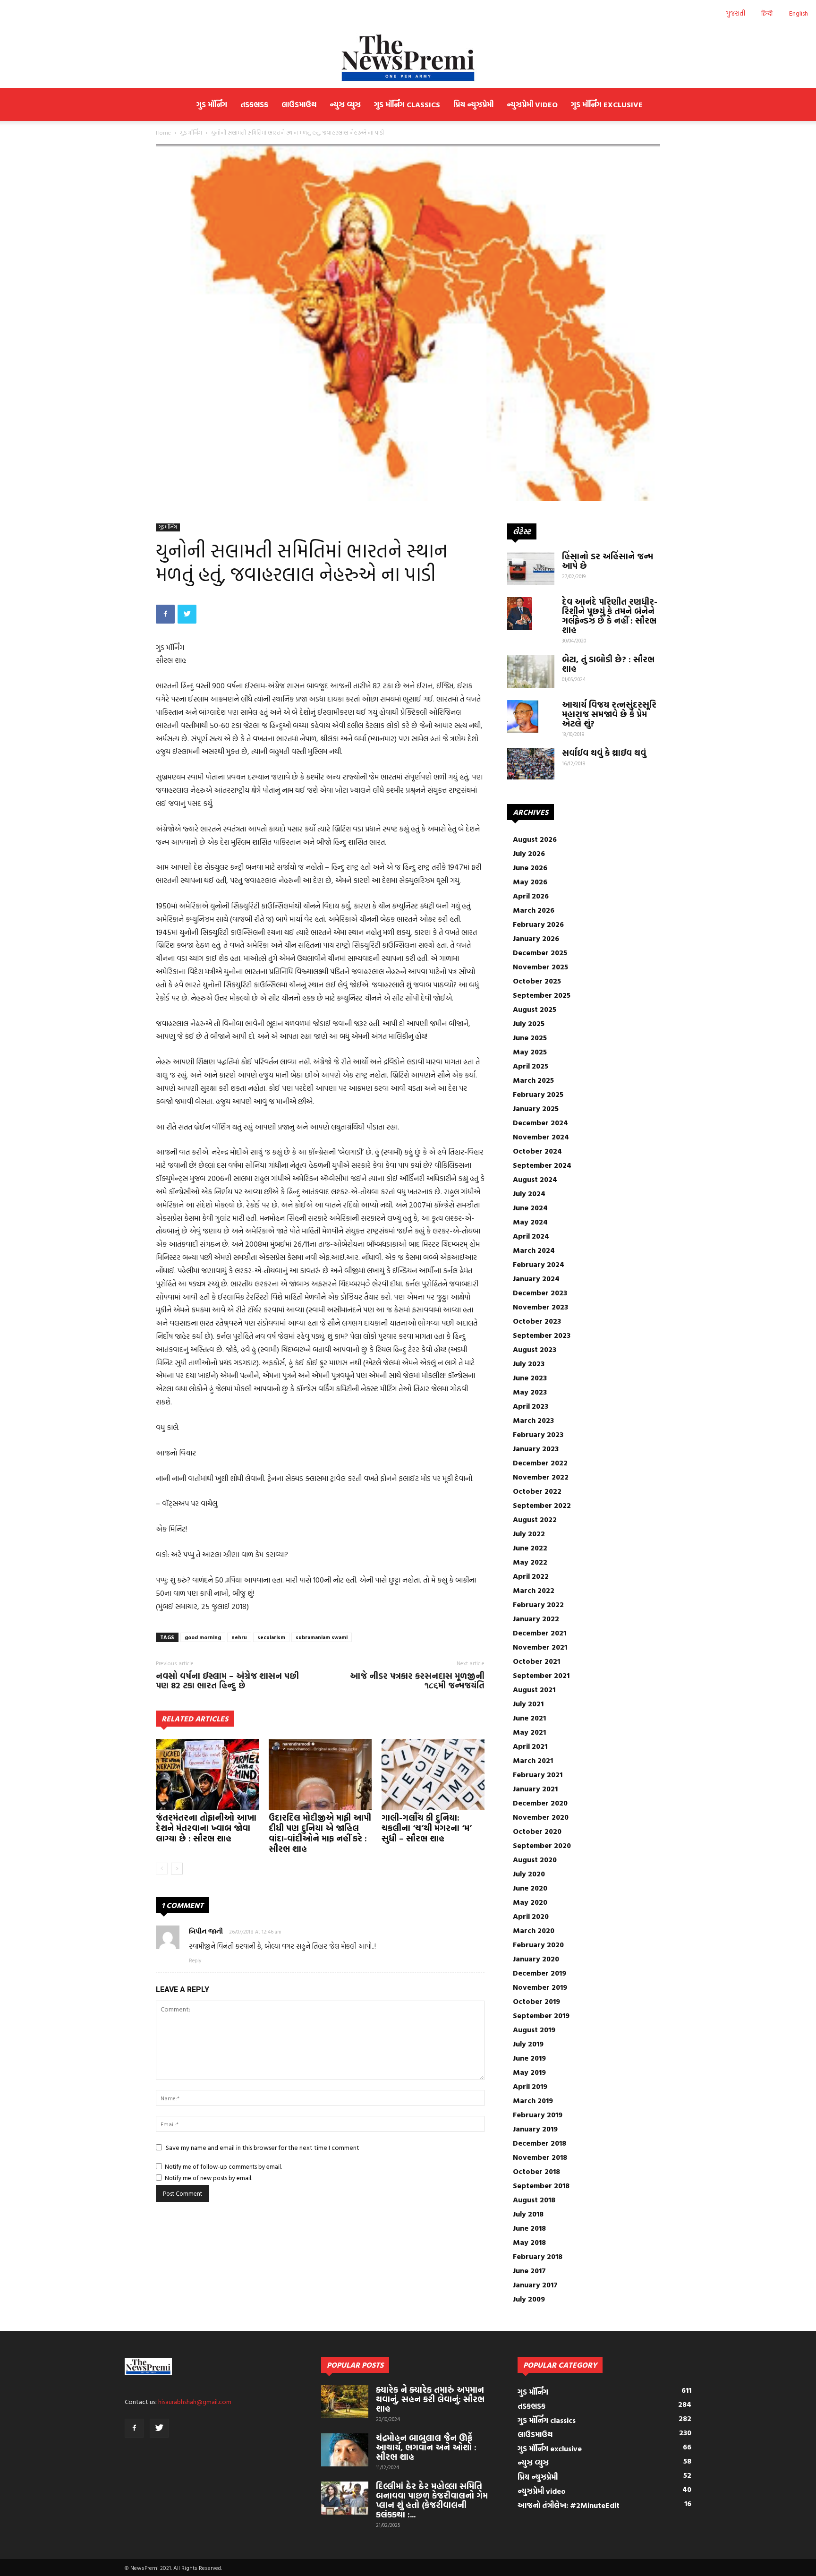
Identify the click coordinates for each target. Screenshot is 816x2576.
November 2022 (541, 1477)
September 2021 (541, 1675)
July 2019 (528, 2044)
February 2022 (538, 1604)
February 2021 (538, 1774)
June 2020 (530, 1888)
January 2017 (535, 2285)
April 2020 (531, 1916)
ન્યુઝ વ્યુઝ (345, 104)
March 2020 (534, 1930)
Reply (195, 1960)
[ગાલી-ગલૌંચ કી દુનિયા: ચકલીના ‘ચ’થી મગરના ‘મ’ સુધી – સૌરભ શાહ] (433, 1774)
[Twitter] (159, 2428)
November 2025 (540, 967)
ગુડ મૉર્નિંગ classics (407, 104)
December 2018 (540, 2143)
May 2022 (530, 1562)
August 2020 (535, 1859)
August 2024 (535, 1179)
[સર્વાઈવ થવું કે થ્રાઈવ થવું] (531, 764)
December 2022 (540, 1463)
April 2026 (531, 896)
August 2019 (534, 2029)
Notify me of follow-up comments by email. (223, 2166)
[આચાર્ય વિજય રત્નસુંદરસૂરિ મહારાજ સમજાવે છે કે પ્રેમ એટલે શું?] (523, 717)
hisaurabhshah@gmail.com (195, 2401)
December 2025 (540, 952)
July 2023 (529, 1363)
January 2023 (536, 1448)
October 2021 (536, 1661)
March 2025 (533, 1080)
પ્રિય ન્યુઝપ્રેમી (473, 104)
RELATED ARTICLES (195, 1719)
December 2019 (540, 1973)
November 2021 (540, 1647)
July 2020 (529, 1874)
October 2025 (537, 981)
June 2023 (530, 1378)
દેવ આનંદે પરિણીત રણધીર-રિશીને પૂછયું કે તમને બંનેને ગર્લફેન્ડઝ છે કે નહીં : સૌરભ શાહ (610, 616)
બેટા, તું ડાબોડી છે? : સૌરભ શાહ (608, 664)
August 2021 (534, 1689)
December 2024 (540, 1122)
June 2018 (529, 2228)
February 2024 (539, 1264)
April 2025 (531, 1066)
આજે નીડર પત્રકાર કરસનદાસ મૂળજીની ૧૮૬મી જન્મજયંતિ (417, 1681)
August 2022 (535, 1519)
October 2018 (536, 2171)
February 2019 (538, 2114)
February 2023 (538, 1434)
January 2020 (536, 1959)
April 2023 (531, 1406)
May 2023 (530, 1392)
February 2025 (538, 1094)
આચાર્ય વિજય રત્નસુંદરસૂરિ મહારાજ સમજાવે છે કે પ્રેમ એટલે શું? (609, 714)
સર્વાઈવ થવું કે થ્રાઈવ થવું (604, 753)
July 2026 (529, 853)
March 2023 (533, 1420)
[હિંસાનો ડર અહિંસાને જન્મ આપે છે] (531, 568)
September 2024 (542, 1165)
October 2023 (537, 1321)
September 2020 (542, 1845)
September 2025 (542, 995)
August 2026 (535, 839)
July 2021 (528, 1703)
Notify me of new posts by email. (208, 2178)
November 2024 (541, 1137)
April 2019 (530, 2086)
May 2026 (530, 881)
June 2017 (529, 2270)
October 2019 (536, 2001)
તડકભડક (254, 104)
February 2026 (538, 924)
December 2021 (540, 1633)
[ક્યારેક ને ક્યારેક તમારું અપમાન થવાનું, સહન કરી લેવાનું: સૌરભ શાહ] (345, 2402)
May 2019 (529, 2072)
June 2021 (529, 1718)
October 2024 (537, 1151)
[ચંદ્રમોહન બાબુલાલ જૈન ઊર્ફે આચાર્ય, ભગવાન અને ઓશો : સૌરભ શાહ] (345, 2450)
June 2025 (530, 1037)
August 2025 (535, 1009)
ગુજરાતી (735, 13)
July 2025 (529, 1023)
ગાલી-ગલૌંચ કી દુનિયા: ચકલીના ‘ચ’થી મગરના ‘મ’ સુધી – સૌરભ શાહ (427, 1828)
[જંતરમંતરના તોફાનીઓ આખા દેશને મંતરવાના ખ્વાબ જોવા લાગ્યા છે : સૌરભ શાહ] (207, 1774)
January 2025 (536, 1108)
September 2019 (541, 2015)
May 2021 (529, 1732)
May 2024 (530, 1222)
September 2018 (541, 2185)
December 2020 (540, 1803)
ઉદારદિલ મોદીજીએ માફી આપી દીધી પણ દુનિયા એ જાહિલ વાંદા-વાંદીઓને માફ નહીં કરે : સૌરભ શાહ (320, 1833)
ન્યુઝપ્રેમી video (532, 104)
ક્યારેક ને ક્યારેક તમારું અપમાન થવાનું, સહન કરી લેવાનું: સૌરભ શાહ (430, 2399)
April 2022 (531, 1576)
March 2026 (534, 910)
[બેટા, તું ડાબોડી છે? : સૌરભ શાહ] (531, 671)
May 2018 (529, 2242)
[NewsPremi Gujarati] (408, 58)
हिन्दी (767, 13)
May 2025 (530, 1052)
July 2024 (529, 1193)
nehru (239, 1637)
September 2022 (542, 1505)
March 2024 (534, 1250)
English (799, 13)
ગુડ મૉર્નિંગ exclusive (607, 104)
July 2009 (529, 2299)
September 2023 (542, 1335)
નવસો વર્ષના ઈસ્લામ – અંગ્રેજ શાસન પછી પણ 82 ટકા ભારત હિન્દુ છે (227, 1681)
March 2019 (533, 2100)
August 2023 (535, 1349)
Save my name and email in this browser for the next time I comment (263, 2147)
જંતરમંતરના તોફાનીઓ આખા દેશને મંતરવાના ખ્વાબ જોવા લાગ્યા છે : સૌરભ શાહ (206, 1828)
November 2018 (540, 2157)
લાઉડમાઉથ (299, 104)
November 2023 (540, 1307)
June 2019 (529, 2058)
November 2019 (540, 1987)
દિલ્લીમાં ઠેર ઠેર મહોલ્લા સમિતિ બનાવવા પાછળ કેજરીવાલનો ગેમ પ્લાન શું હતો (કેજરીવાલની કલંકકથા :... (432, 2500)
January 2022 (536, 1618)
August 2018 (534, 2199)
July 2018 (528, 2214)
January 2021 (535, 1789)
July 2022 (529, 1533)
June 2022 (530, 1548)
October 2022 (537, 1491)
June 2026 (530, 867)
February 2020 (538, 1944)
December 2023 (540, 1292)
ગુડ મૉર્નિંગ (212, 104)
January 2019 (535, 2129)
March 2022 (534, 1590)
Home (163, 132)
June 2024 (530, 1207)
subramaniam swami (322, 1637)
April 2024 (531, 1236)
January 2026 (536, 938)
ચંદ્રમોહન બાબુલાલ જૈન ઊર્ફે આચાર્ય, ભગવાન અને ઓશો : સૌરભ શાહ (426, 2447)
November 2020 (541, 1817)
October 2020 (537, 1831)
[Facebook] (134, 2428)
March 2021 (533, 1760)
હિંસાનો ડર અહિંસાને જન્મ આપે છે (608, 561)
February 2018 (538, 2256)
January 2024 (536, 1278)
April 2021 (530, 1746)
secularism (271, 1637)
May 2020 (530, 1902)
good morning (203, 1637)
